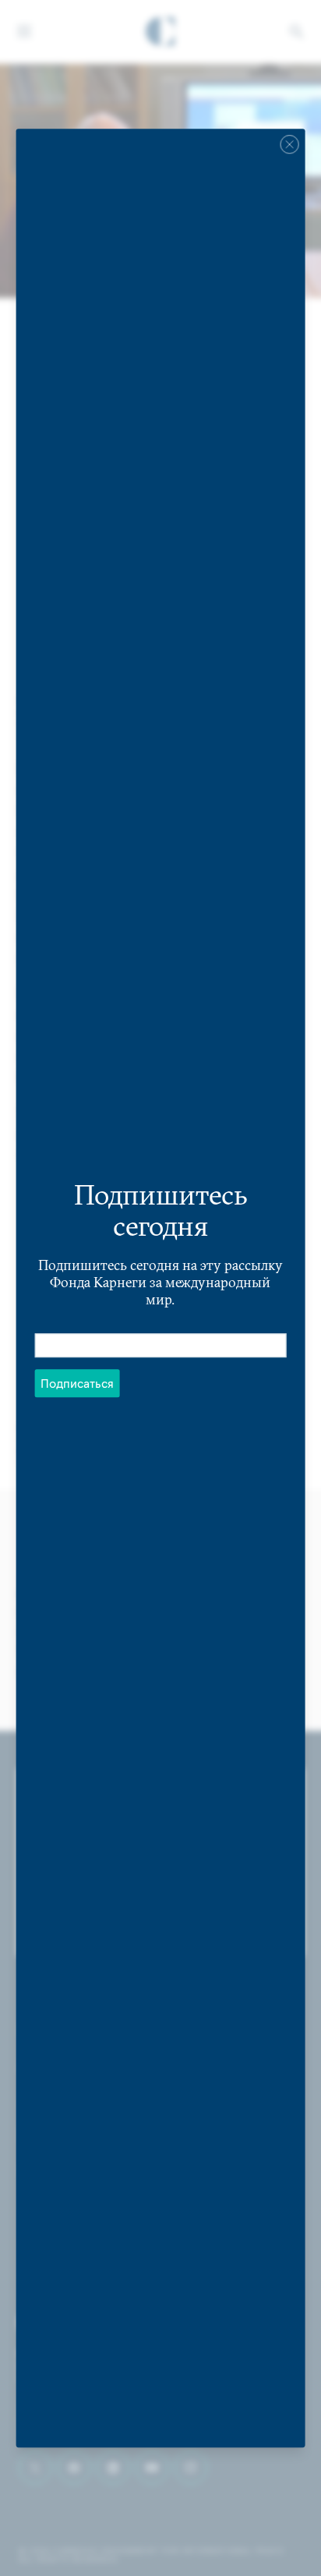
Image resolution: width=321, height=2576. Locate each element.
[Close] (289, 144)
